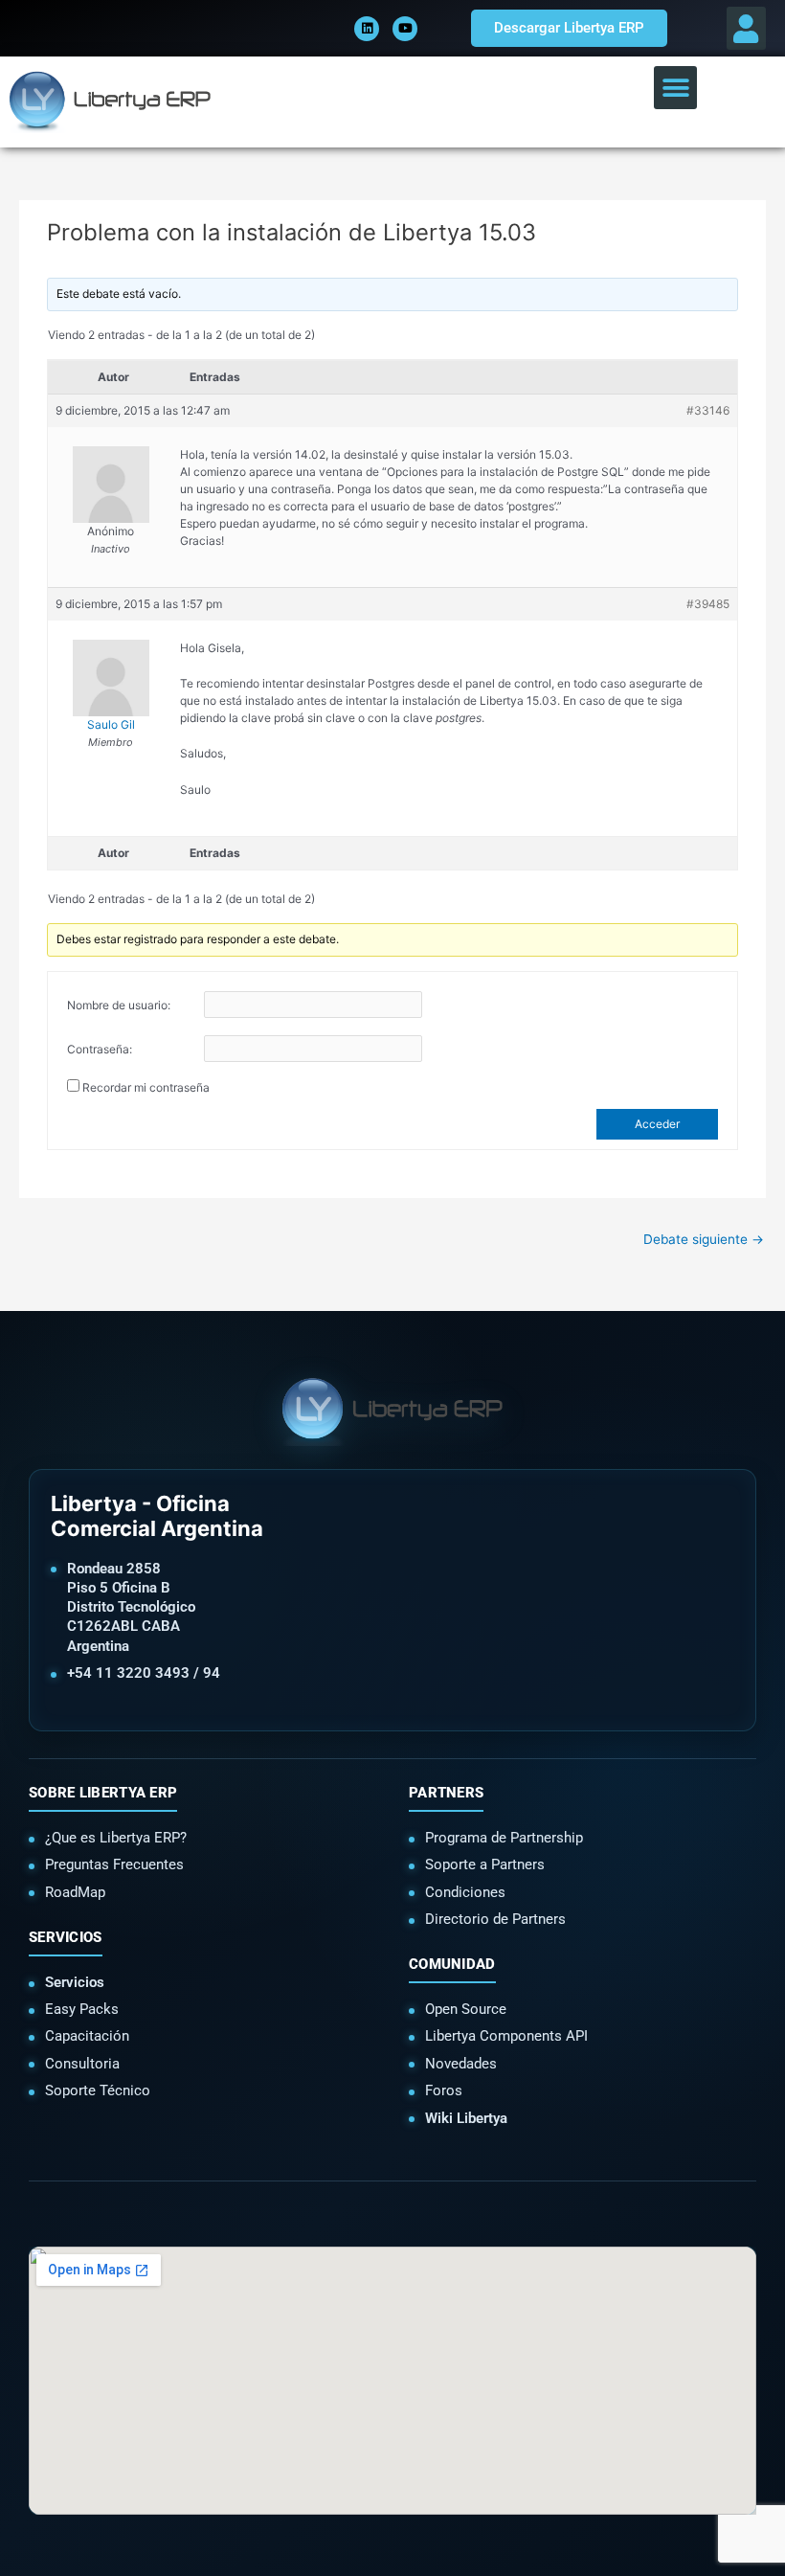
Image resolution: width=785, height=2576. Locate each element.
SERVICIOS (66, 1937)
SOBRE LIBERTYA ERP (103, 1793)
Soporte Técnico (98, 2090)
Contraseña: (100, 1049)
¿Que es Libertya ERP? (116, 1838)
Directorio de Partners (495, 1919)
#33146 (708, 410)
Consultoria (82, 2064)
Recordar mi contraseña (146, 1087)
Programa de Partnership (504, 1838)
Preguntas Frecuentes (114, 1864)
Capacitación (87, 2036)
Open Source (466, 2009)
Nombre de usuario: (119, 1005)
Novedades (461, 2064)
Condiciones (465, 1892)
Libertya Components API (506, 2036)
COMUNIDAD (452, 1964)
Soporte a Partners (485, 1864)
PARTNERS (446, 1793)
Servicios (75, 1982)
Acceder (657, 1124)
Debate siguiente (704, 1239)
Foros (444, 2090)
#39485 (708, 604)
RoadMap (75, 1892)
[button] (746, 28)
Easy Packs (82, 2009)
